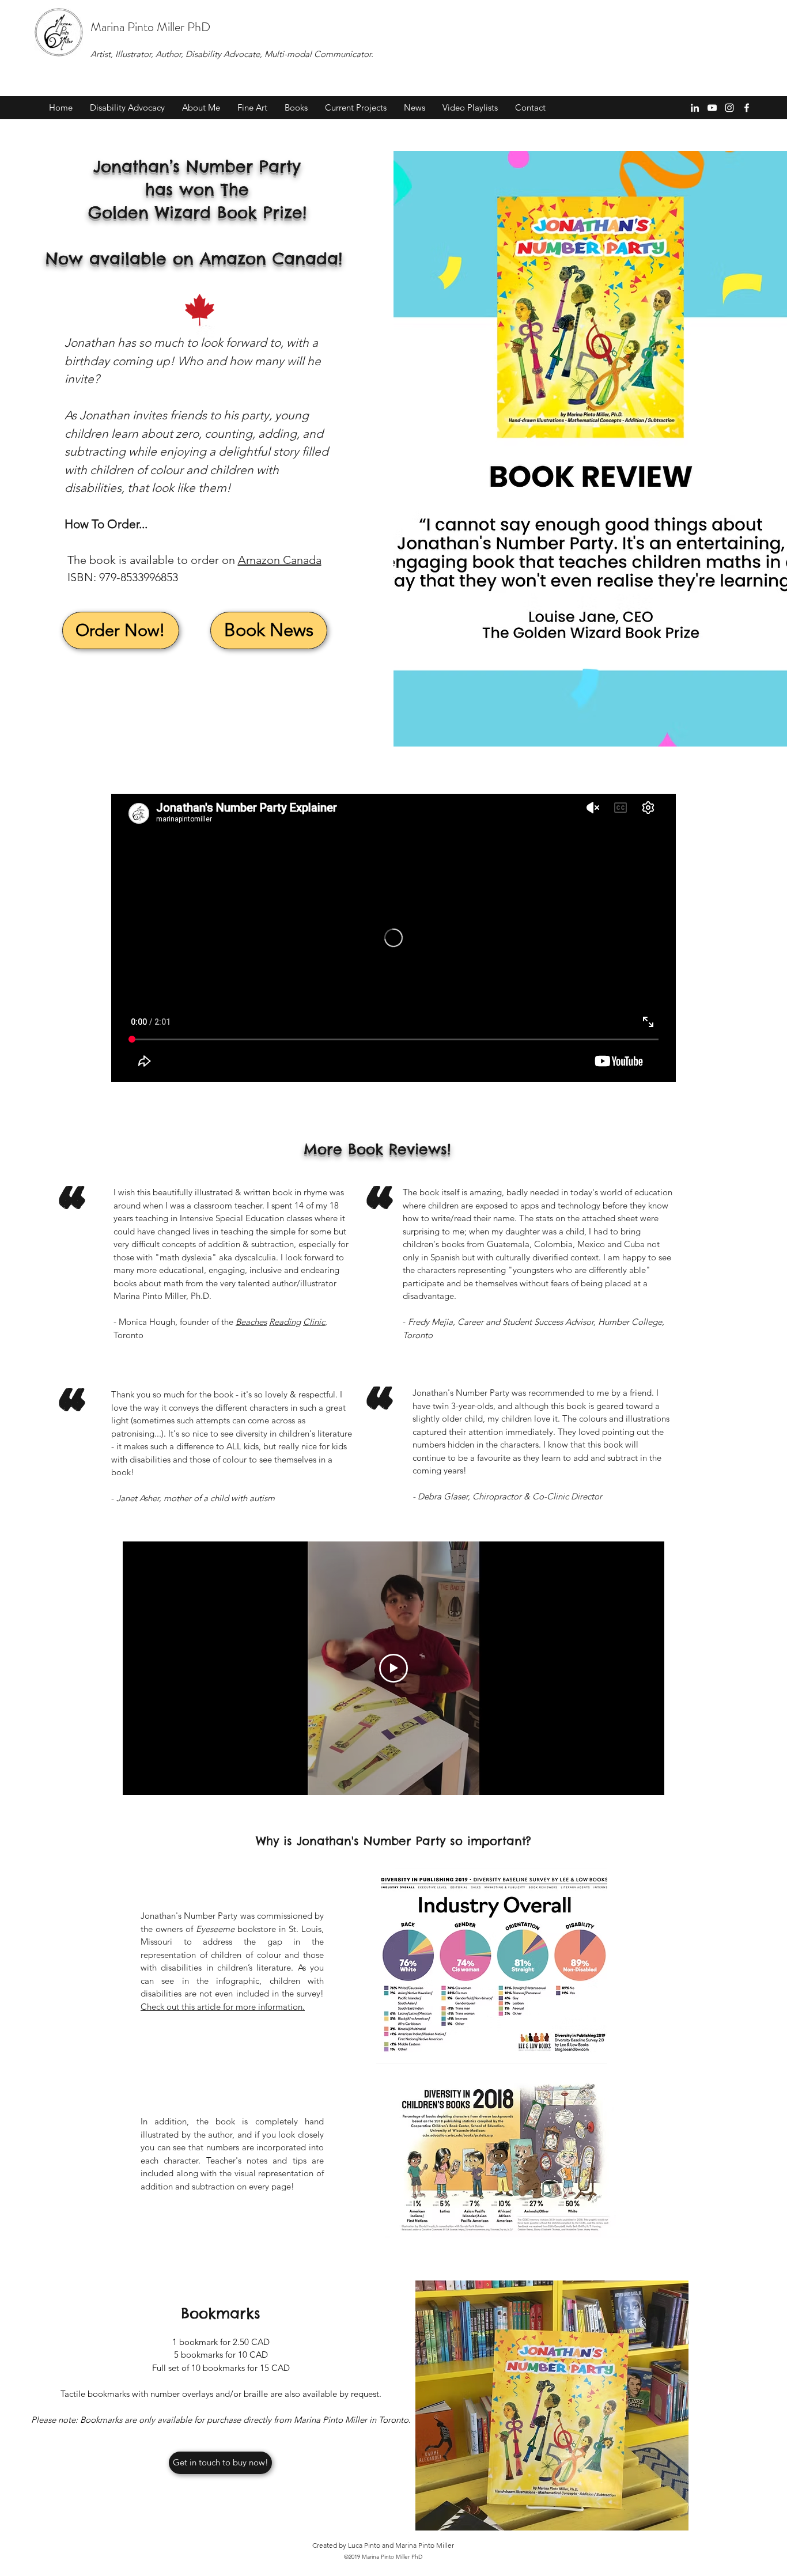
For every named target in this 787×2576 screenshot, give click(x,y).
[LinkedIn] (695, 108)
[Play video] (393, 1668)
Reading (285, 1322)
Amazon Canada (280, 560)
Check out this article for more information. (223, 2007)
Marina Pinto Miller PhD (150, 27)
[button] (127, 108)
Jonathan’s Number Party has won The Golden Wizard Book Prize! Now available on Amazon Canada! (197, 212)
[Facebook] (747, 108)
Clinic (314, 1322)
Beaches (251, 1322)
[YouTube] (712, 108)
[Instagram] (729, 108)
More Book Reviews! (377, 1149)
